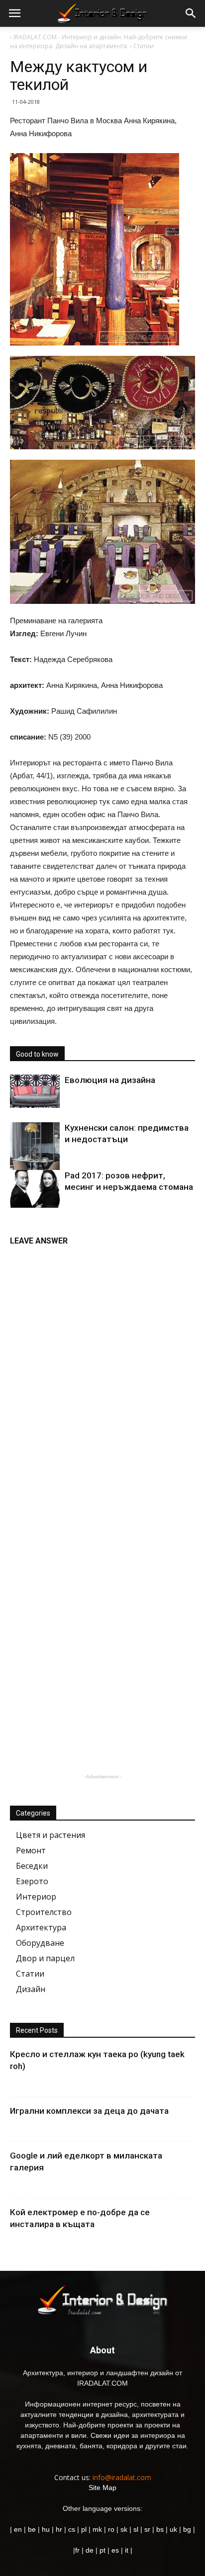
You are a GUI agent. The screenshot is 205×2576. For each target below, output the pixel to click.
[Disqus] (102, 1376)
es (115, 2550)
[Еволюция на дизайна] (35, 1091)
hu (47, 2529)
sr (147, 2529)
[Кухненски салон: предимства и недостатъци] (35, 1153)
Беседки (32, 1866)
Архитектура (41, 1927)
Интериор (36, 1897)
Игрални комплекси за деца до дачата (89, 2111)
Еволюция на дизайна (110, 1080)
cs (72, 2529)
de (91, 2550)
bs (160, 2529)
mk (97, 2529)
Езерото (32, 1881)
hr (59, 2529)
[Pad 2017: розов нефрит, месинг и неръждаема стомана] (35, 1189)
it (127, 2550)
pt (102, 2550)
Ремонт (31, 1850)
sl (136, 2529)
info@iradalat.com (122, 2477)
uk (174, 2529)
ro (111, 2529)
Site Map (102, 2488)
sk (124, 2529)
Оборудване (40, 1943)
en (17, 2529)
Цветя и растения (51, 1835)
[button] (191, 13)
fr (77, 2550)
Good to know (37, 1054)
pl (84, 2529)
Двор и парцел (45, 1958)
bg (187, 2529)
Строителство (44, 1912)
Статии (30, 1974)
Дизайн (31, 1989)
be (32, 2529)
